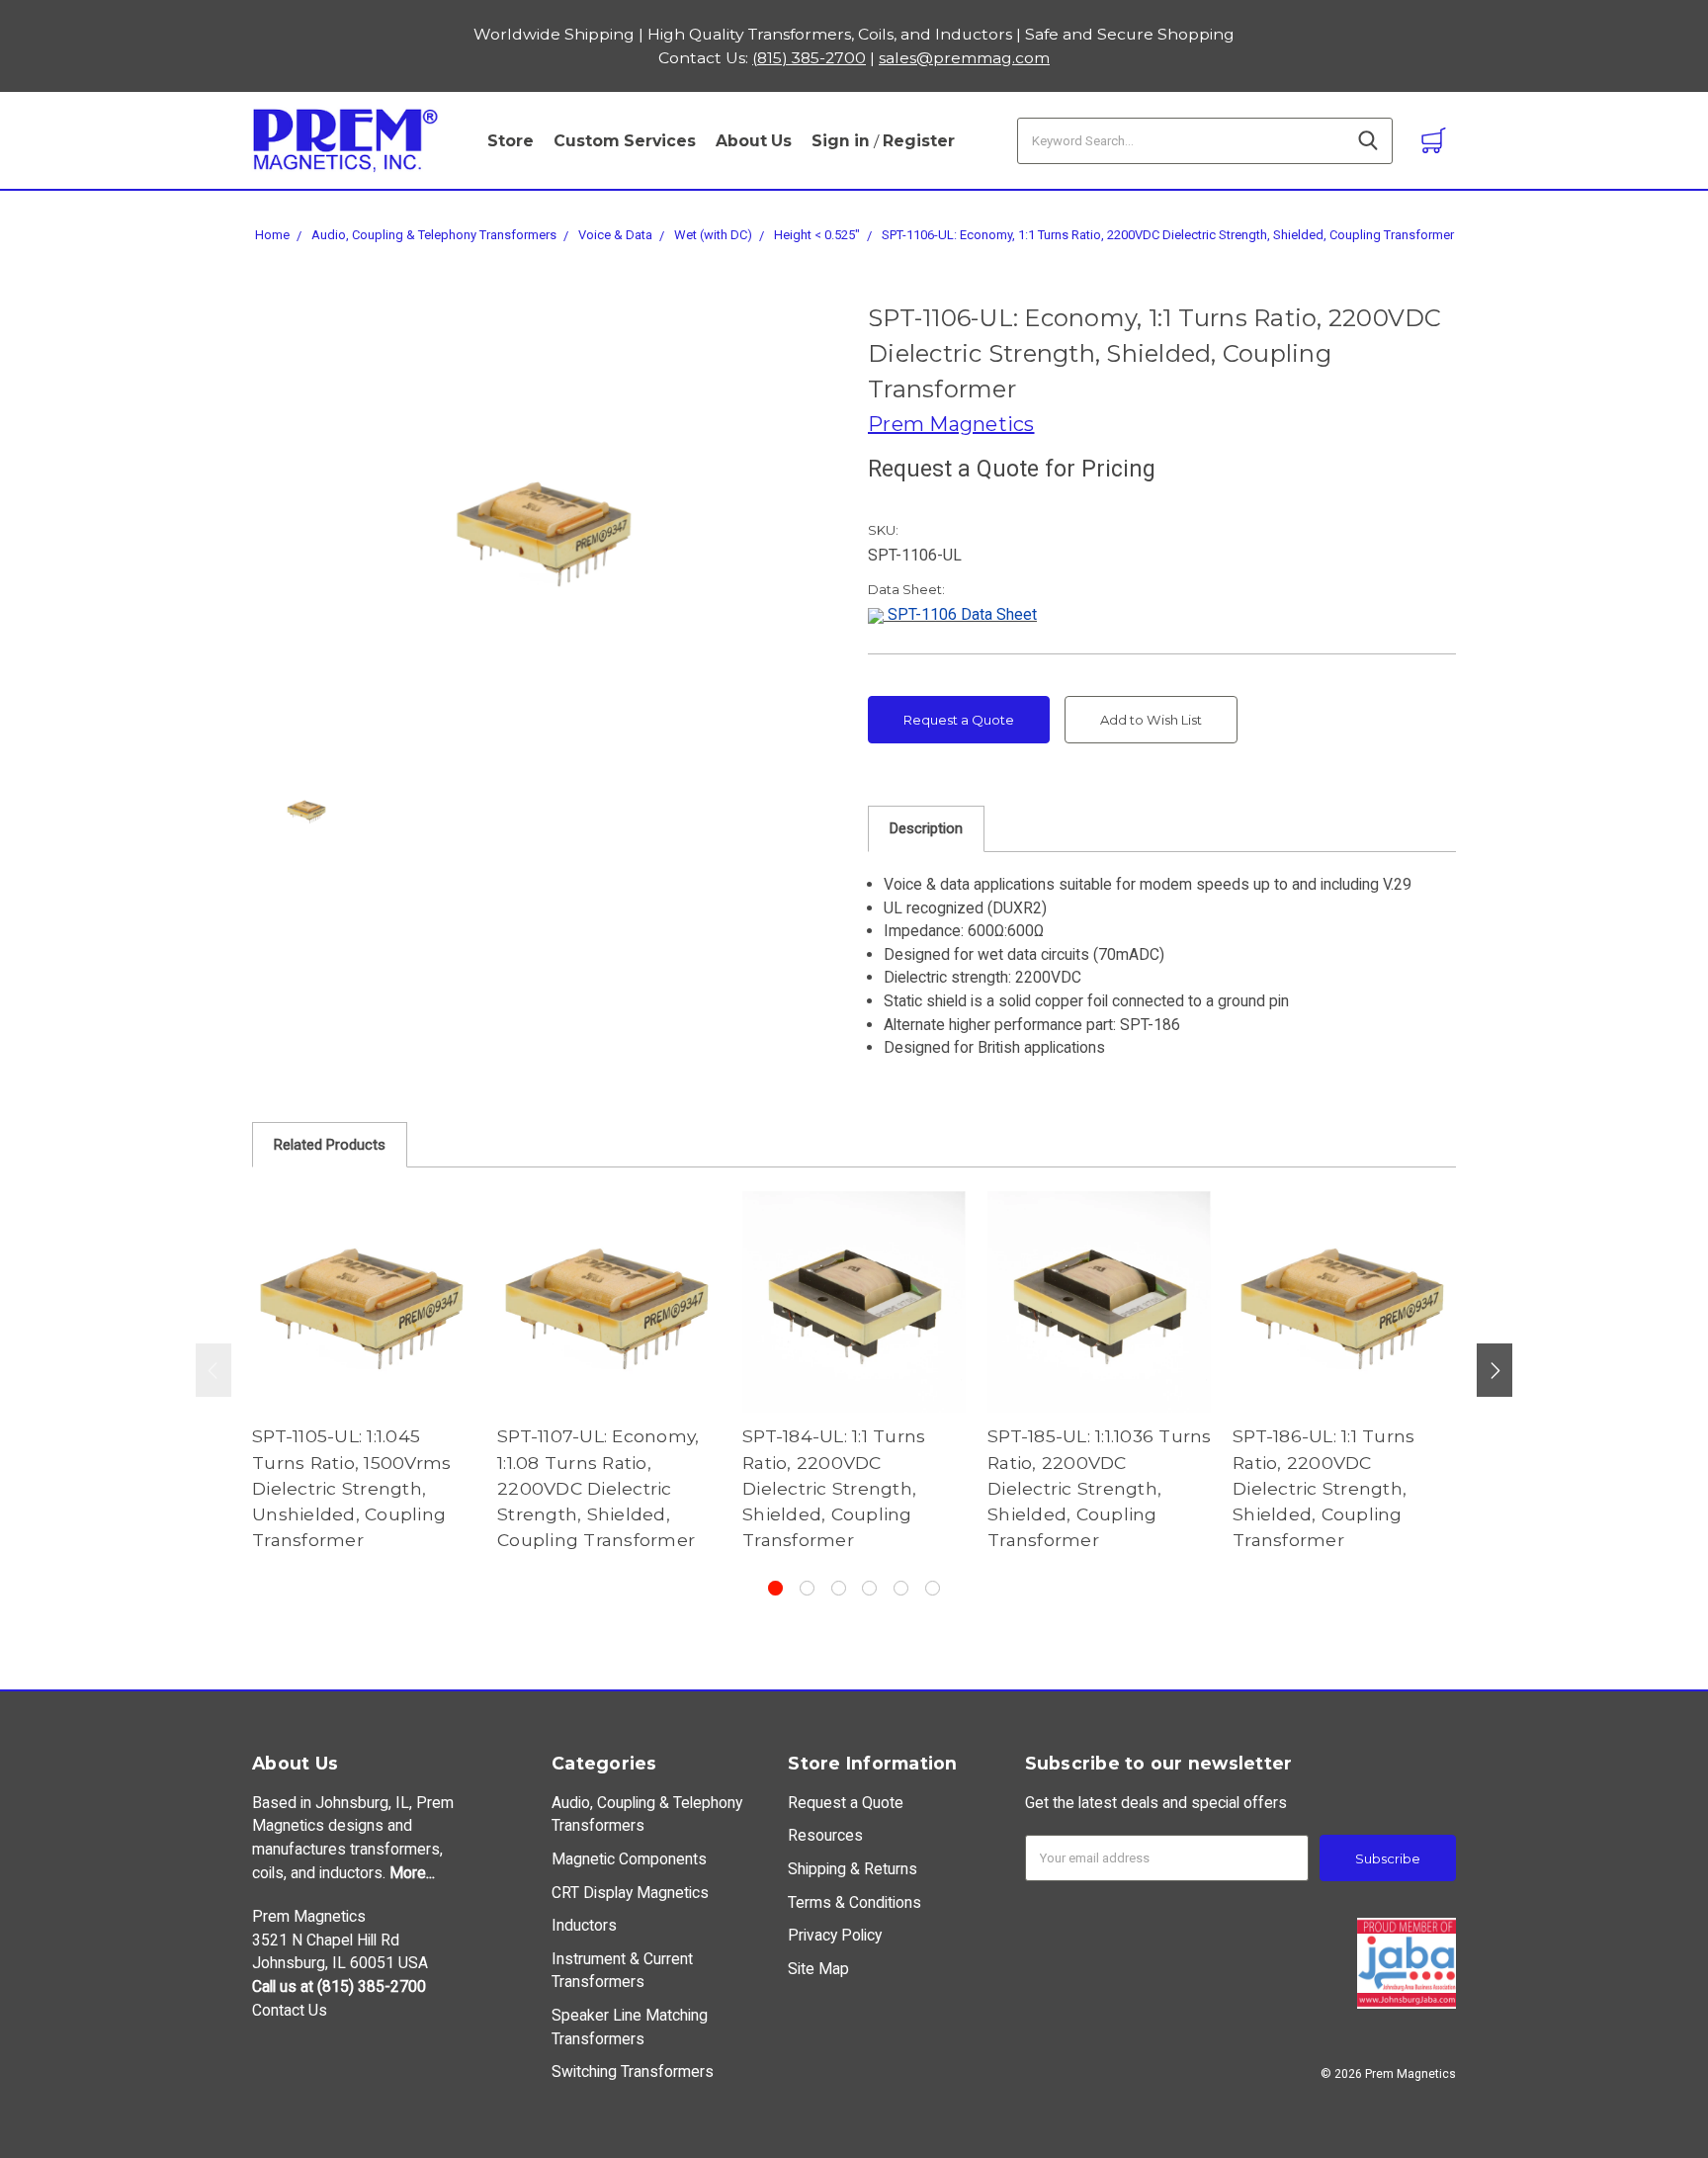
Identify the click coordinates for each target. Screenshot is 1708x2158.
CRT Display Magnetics (630, 1893)
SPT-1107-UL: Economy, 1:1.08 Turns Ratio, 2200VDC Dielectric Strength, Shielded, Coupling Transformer (598, 1488)
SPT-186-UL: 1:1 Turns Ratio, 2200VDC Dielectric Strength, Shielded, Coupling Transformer (1324, 1488)
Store (511, 141)
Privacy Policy (835, 1935)
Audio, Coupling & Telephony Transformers (434, 235)
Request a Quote (959, 720)
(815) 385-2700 (809, 58)
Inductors (584, 1925)
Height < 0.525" (817, 235)
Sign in (841, 141)
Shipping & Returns (853, 1869)
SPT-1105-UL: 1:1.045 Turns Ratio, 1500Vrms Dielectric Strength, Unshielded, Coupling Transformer (351, 1488)
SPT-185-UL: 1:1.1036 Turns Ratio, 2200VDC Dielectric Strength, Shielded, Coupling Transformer (1100, 1488)
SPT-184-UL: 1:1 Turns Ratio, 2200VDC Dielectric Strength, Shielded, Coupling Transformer (834, 1488)
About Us (754, 141)
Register (919, 141)
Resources (825, 1835)
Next (1494, 1370)
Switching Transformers (633, 2072)
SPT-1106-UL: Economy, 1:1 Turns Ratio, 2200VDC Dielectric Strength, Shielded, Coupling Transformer (1168, 235)
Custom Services (625, 141)
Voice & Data (615, 235)
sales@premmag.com (964, 58)
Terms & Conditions (854, 1902)
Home (272, 235)
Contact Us (290, 2010)
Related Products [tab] (330, 1145)
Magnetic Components (629, 1859)
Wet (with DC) (713, 235)
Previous (213, 1370)
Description (926, 828)
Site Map (818, 1969)
